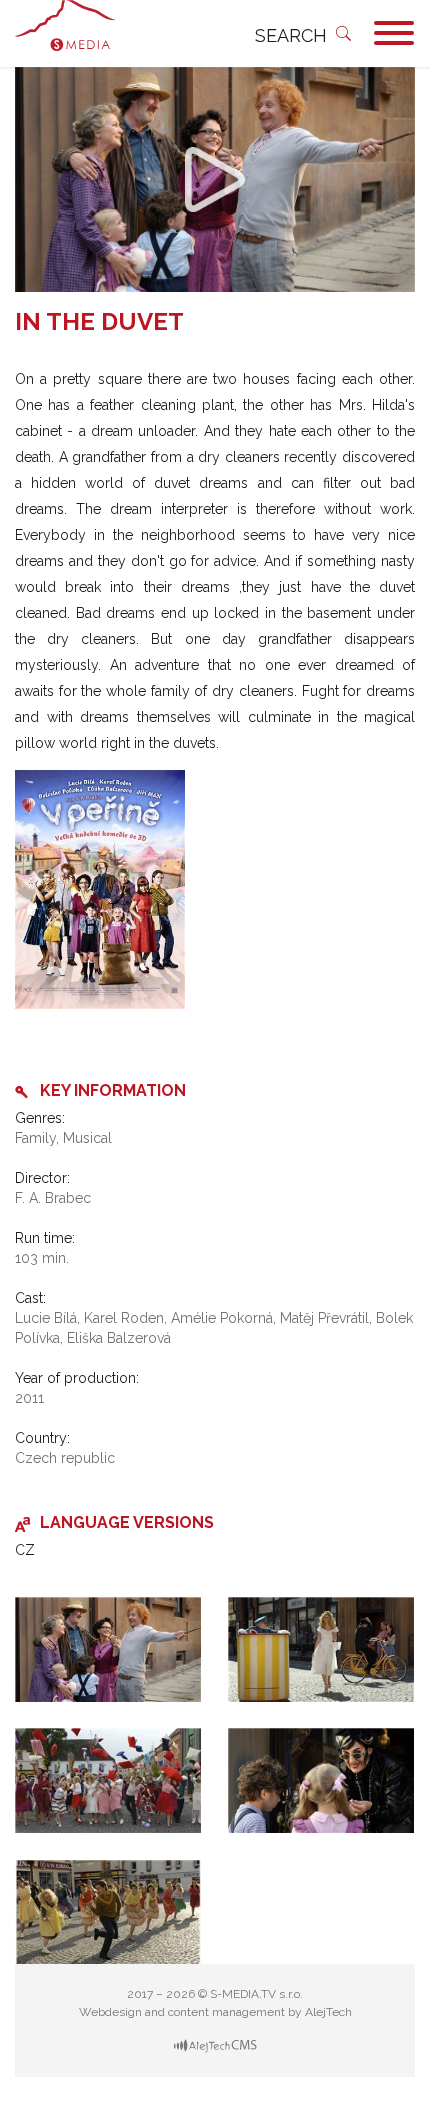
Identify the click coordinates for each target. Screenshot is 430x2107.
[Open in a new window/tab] (215, 2045)
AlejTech (328, 2012)
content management (226, 2012)
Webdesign (110, 2012)
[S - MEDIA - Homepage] (70, 33)
